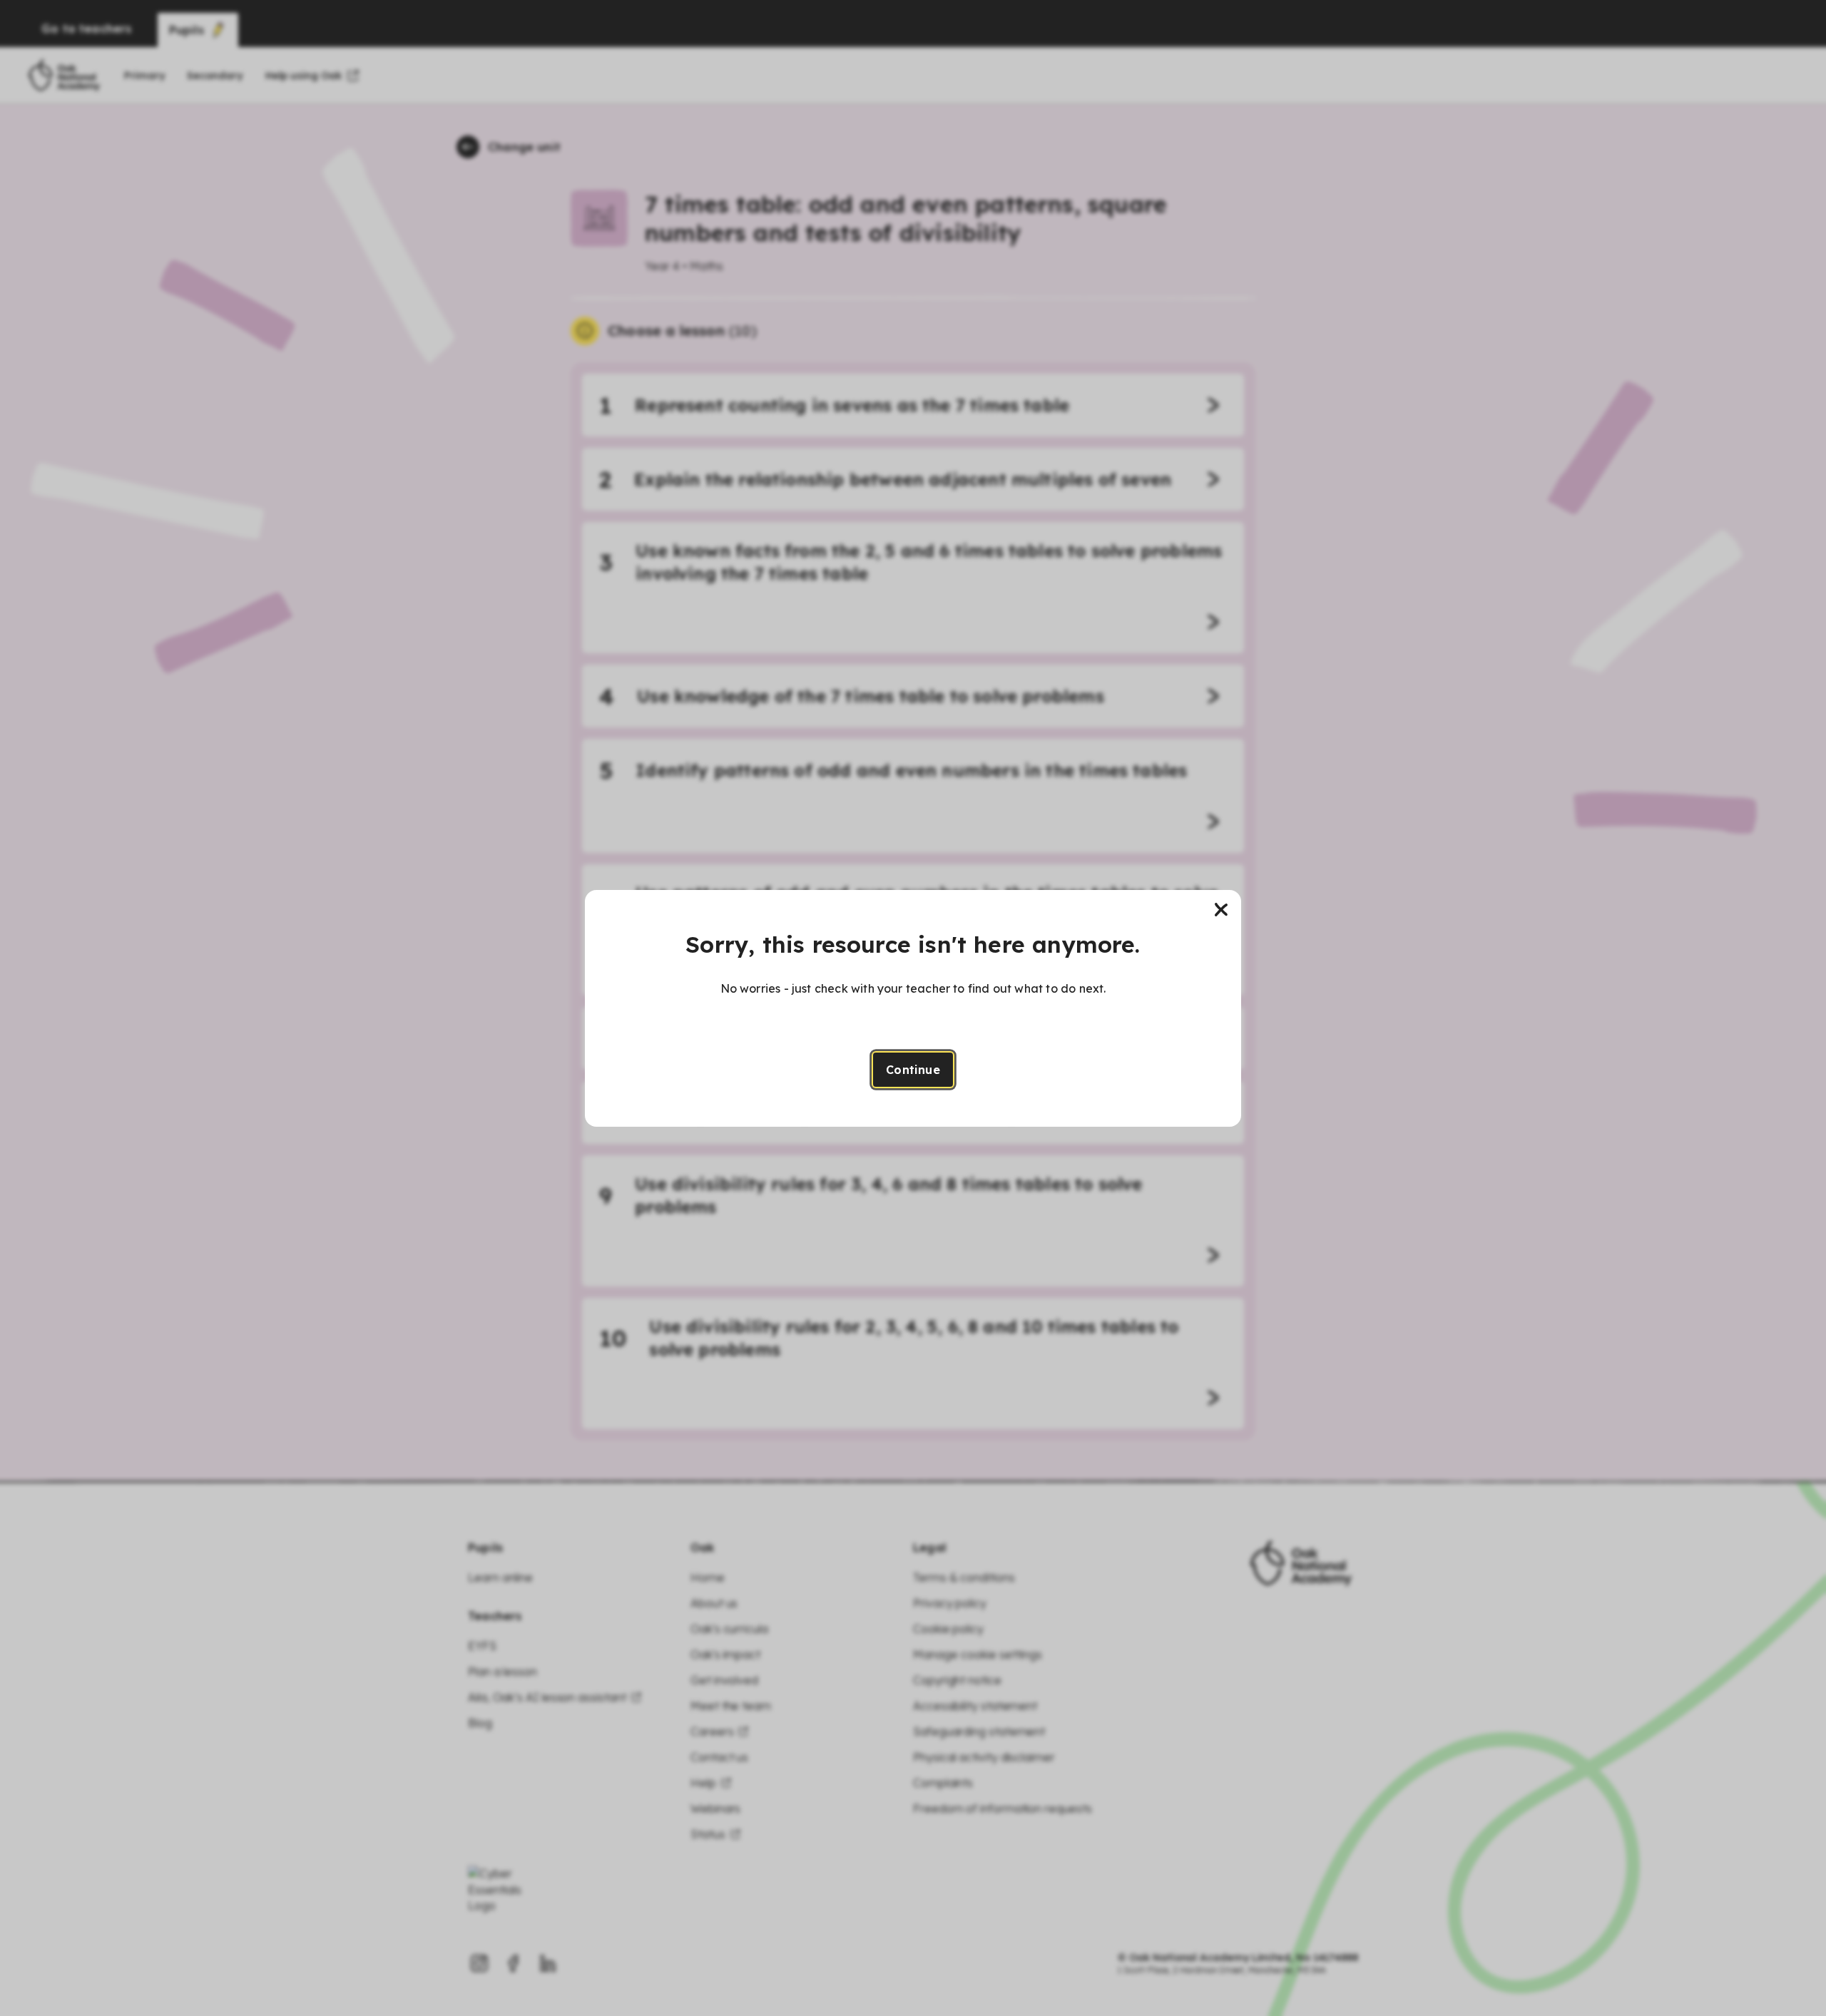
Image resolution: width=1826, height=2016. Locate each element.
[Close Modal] (1221, 910)
